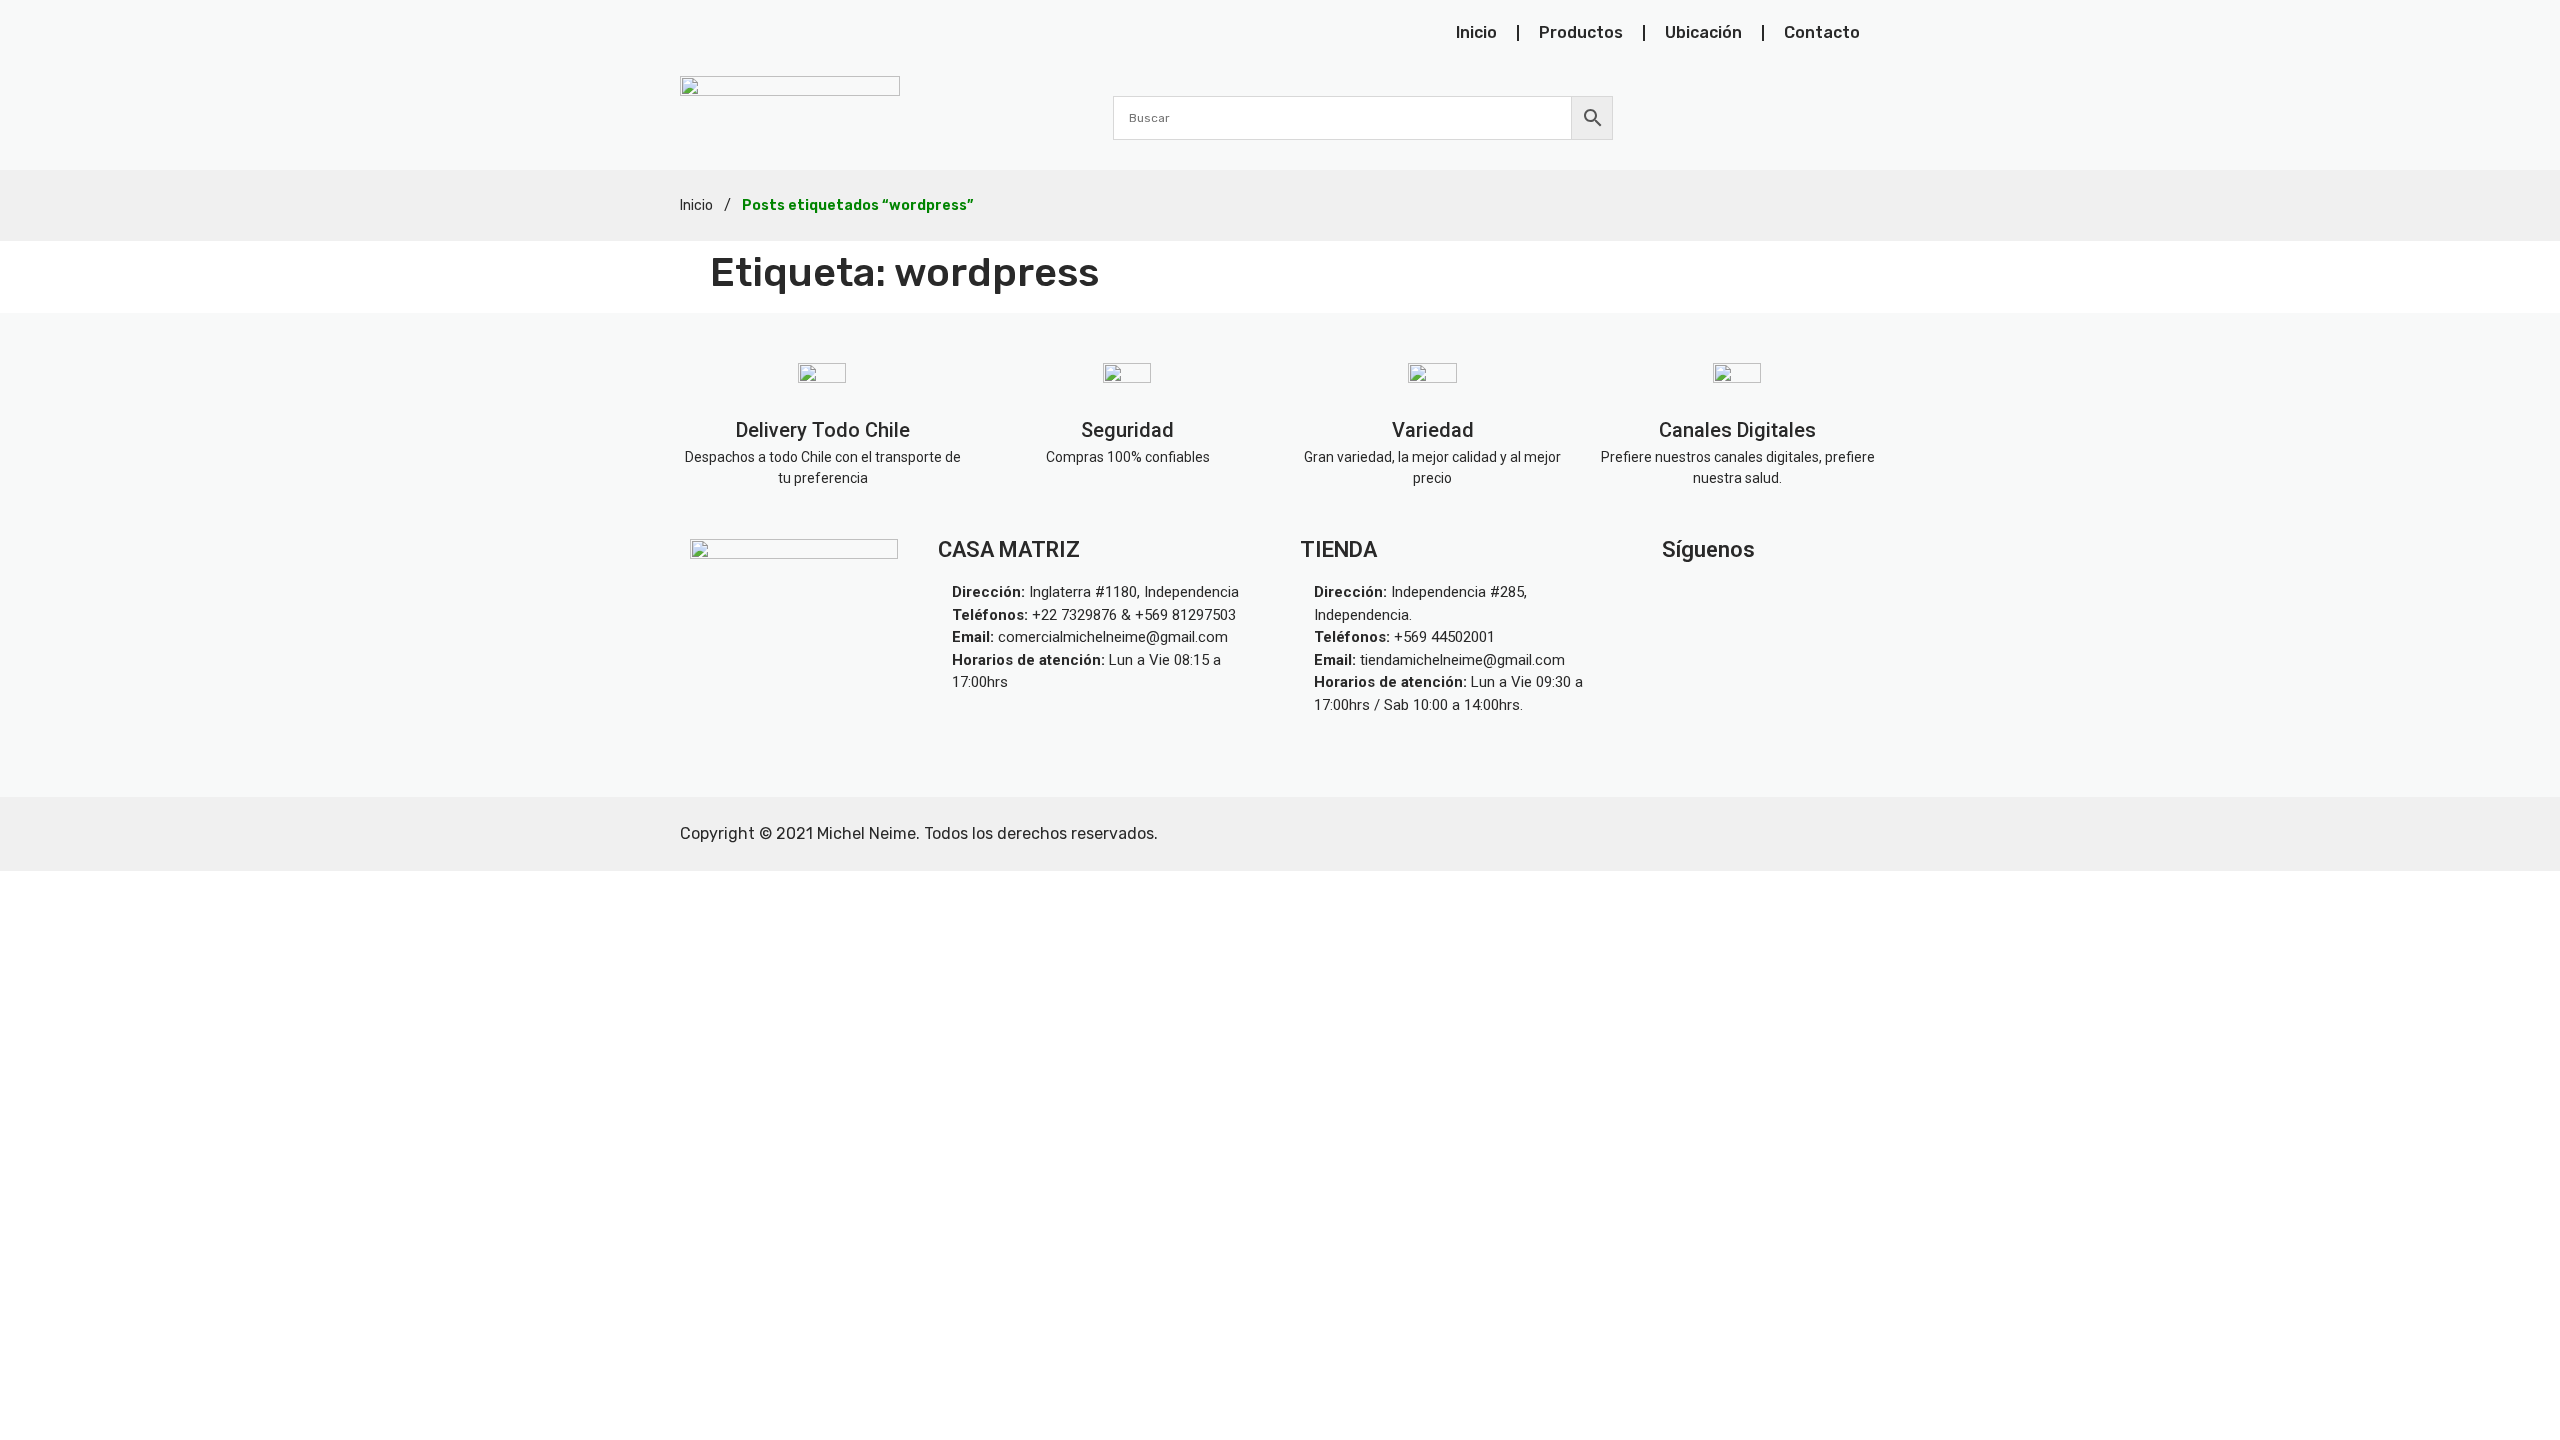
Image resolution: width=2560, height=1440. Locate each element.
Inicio (1476, 32)
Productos (1581, 32)
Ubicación (1703, 32)
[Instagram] (1719, 597)
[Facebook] (1813, 597)
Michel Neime (866, 833)
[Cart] (1868, 117)
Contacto (1822, 32)
